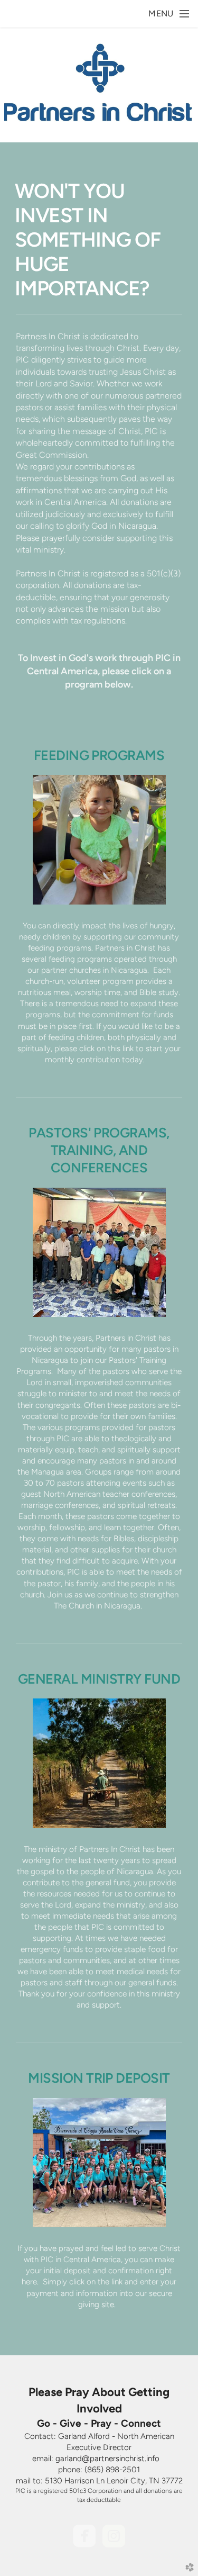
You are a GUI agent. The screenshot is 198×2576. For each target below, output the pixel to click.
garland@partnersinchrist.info (107, 2459)
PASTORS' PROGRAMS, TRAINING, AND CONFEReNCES (99, 1150)
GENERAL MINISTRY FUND (99, 1679)
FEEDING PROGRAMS (99, 755)
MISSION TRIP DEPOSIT (99, 2078)
